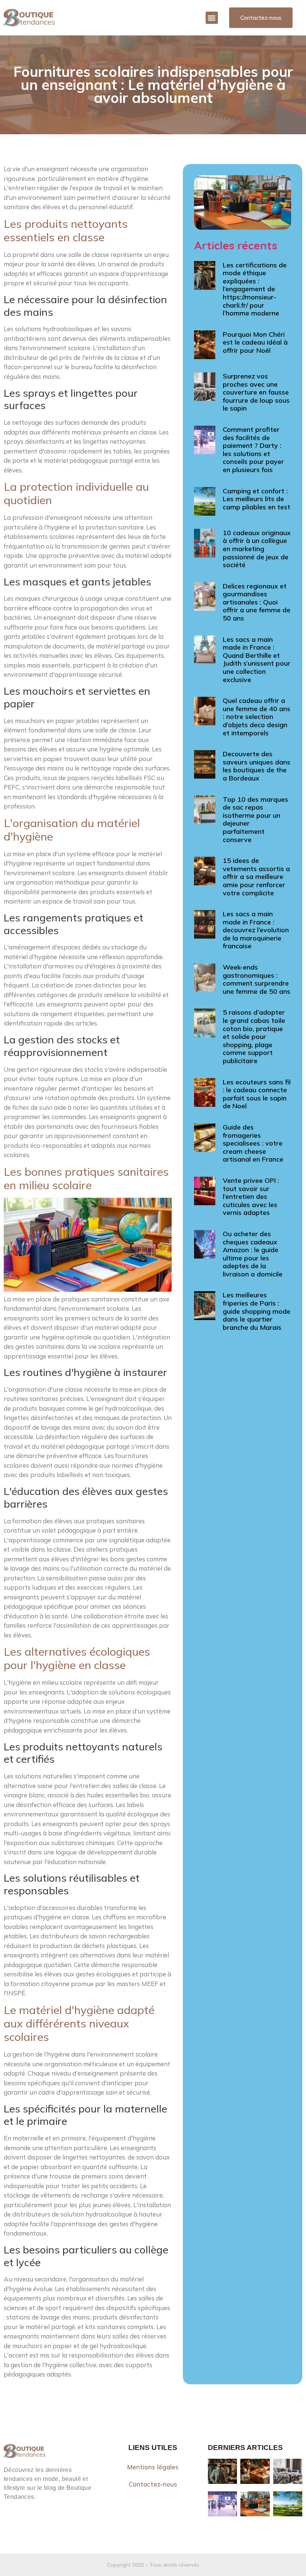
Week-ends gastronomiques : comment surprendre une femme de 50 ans (257, 979)
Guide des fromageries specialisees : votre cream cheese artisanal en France (253, 1143)
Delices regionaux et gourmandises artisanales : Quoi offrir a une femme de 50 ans (257, 602)
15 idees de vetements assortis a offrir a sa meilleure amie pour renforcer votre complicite (256, 877)
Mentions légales (153, 2467)
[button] (212, 18)
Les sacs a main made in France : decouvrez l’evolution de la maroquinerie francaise (256, 930)
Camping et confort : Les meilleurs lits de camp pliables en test (257, 499)
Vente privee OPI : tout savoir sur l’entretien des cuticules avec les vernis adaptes (251, 1196)
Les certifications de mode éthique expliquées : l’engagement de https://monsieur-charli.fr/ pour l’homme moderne (255, 289)
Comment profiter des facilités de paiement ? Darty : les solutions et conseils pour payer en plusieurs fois (253, 450)
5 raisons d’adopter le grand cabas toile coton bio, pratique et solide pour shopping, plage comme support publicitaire (254, 1036)
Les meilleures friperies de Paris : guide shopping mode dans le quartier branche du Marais (257, 1311)
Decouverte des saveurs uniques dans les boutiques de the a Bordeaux (257, 766)
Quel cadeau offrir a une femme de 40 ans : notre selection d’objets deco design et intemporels (257, 717)
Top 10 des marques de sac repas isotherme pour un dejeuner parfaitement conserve (255, 819)
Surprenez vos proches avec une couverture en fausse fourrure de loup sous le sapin (256, 392)
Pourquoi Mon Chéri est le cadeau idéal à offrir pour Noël (255, 342)
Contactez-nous (153, 2484)
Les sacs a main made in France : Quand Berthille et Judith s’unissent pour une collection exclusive (257, 659)
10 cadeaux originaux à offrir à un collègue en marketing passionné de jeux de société (257, 549)
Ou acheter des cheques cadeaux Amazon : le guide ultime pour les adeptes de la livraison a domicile (253, 1254)
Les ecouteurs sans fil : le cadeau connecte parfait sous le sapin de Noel (257, 1094)
